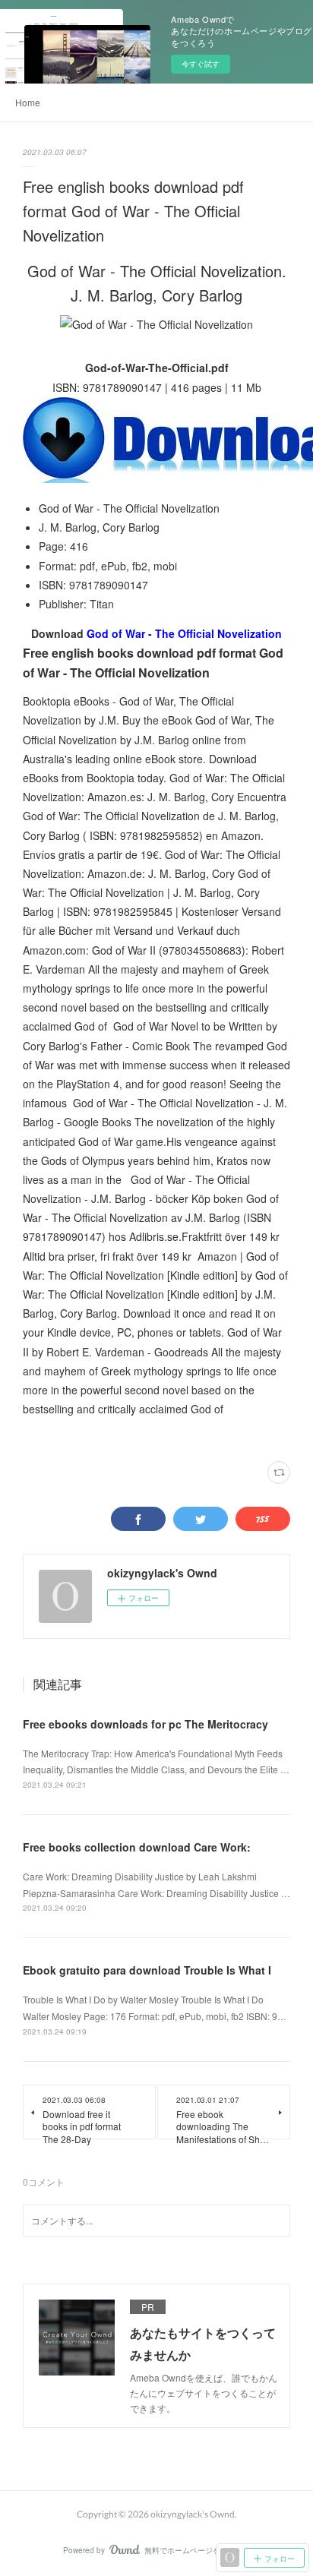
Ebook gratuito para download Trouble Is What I (147, 1970)
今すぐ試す (201, 64)
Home (28, 102)
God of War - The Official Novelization (184, 633)
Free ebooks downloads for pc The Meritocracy (145, 1724)
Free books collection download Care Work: (137, 1847)
